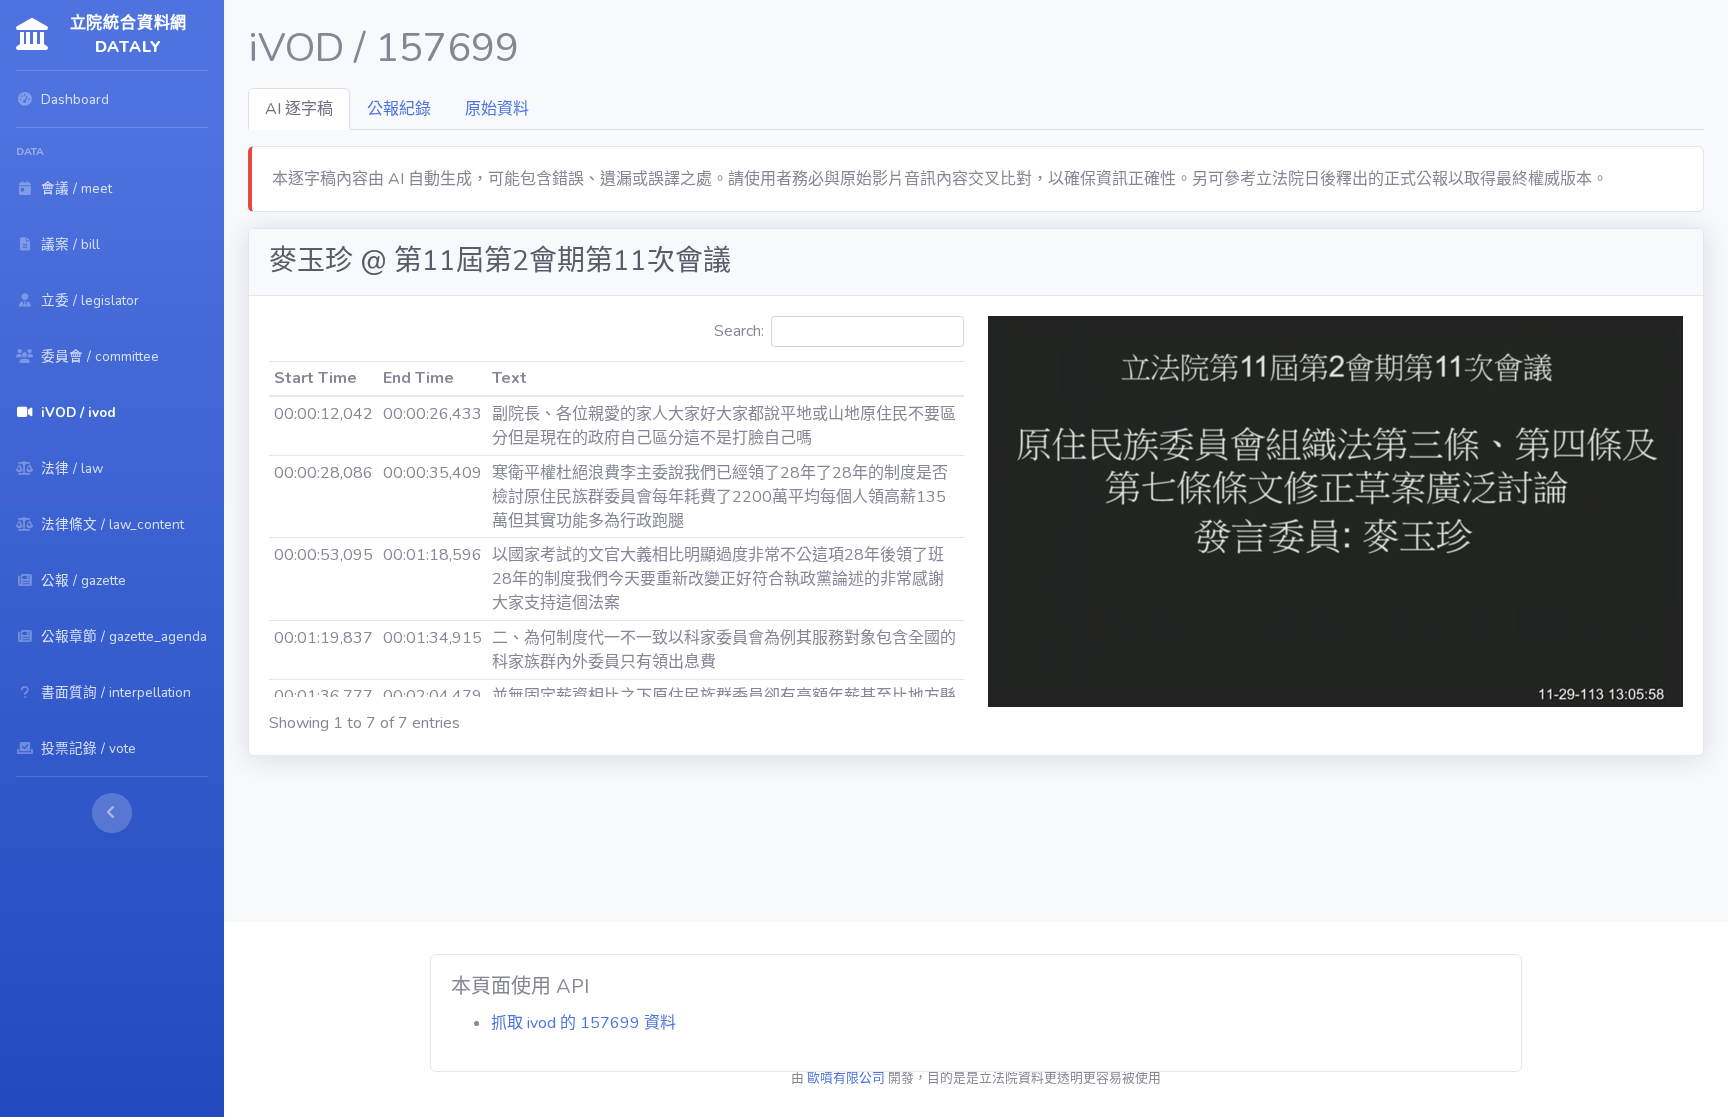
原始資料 (497, 109)
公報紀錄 (399, 109)
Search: (739, 331)
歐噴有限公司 (846, 1078)
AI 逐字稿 (299, 109)
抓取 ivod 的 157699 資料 (583, 1023)
